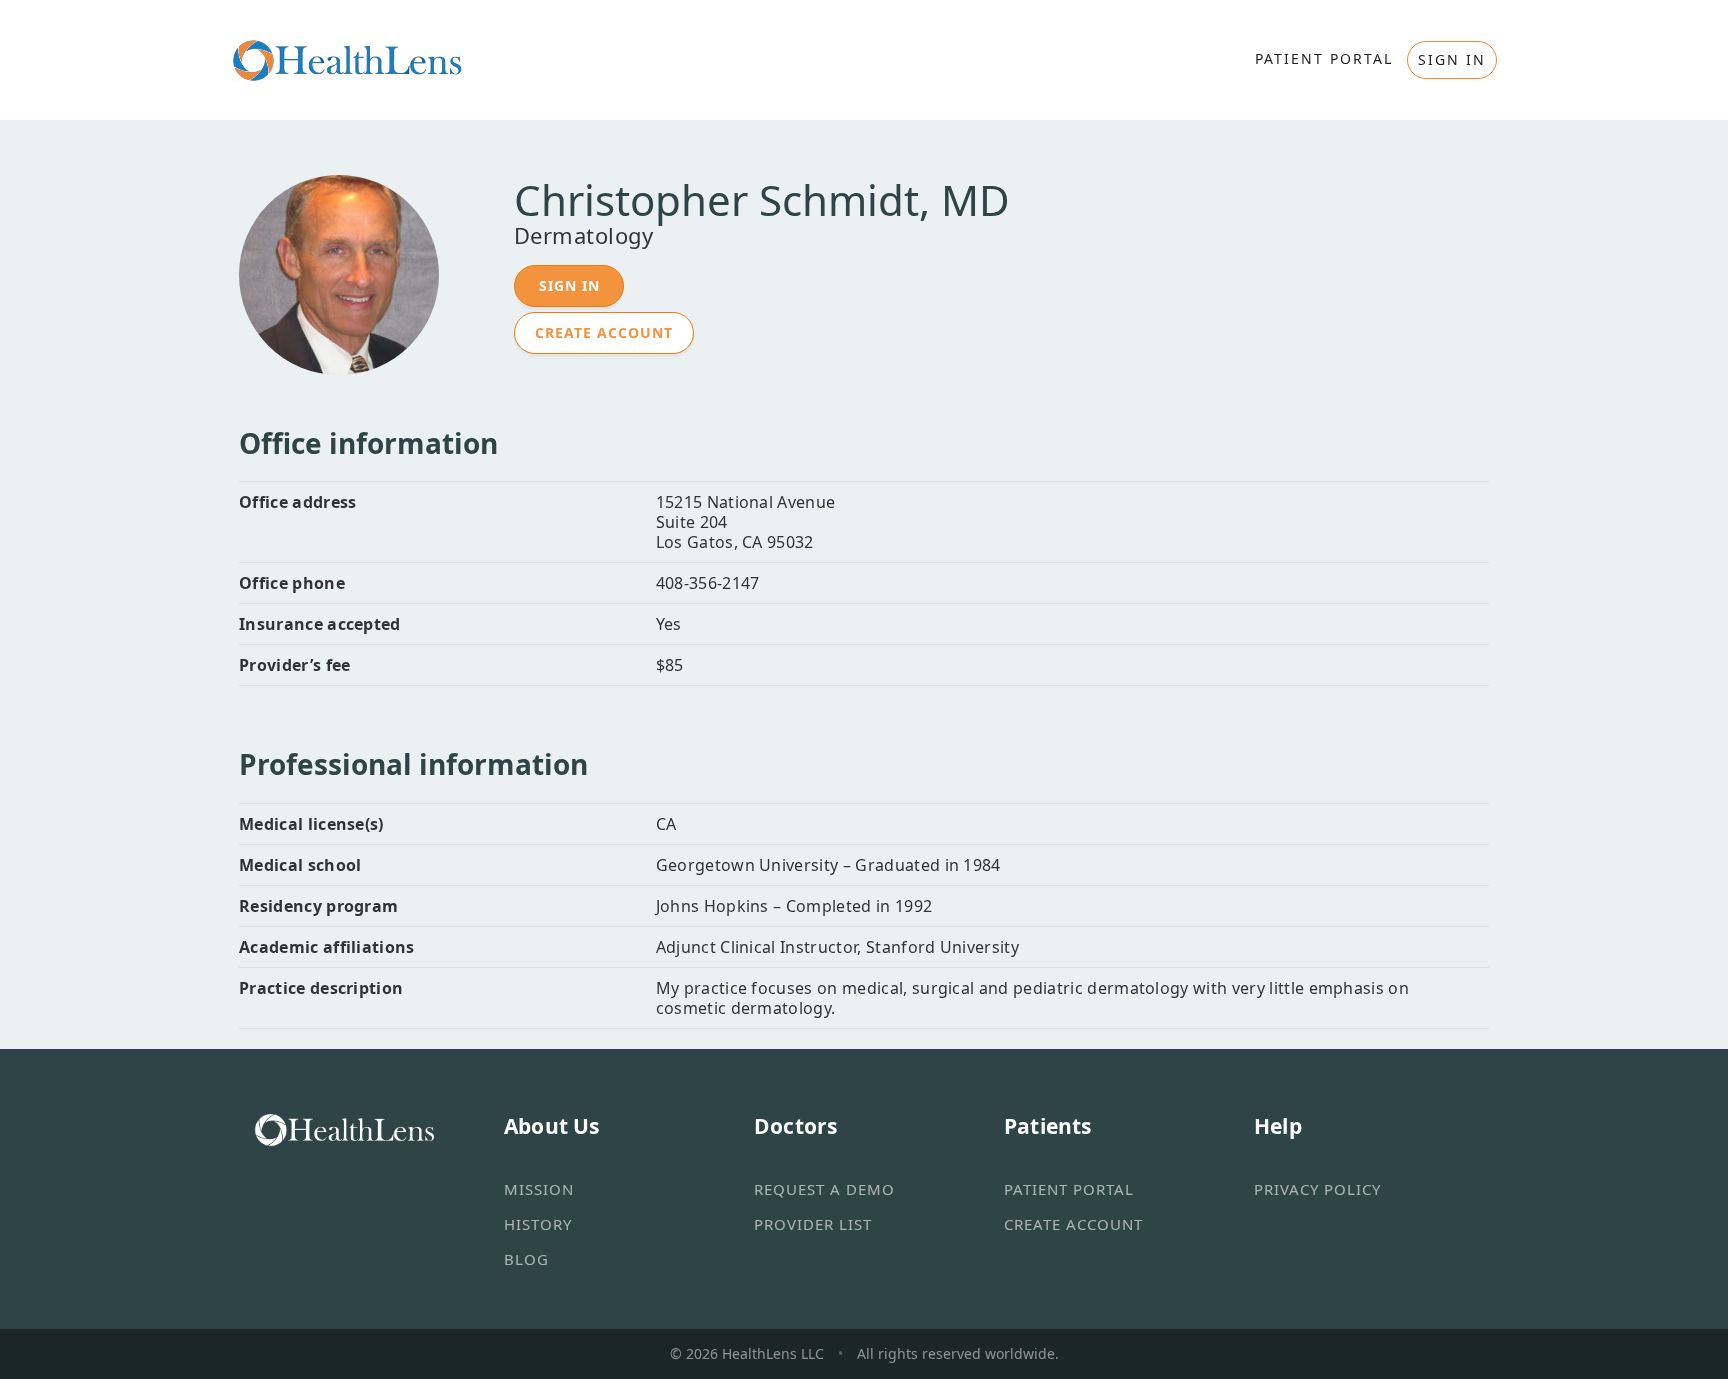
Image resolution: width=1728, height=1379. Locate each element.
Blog (526, 1259)
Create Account (604, 332)
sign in (1452, 59)
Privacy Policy (1317, 1189)
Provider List (813, 1224)
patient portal (1324, 58)
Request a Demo (824, 1189)
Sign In (569, 285)
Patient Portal (1069, 1189)
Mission (539, 1189)
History (538, 1224)
